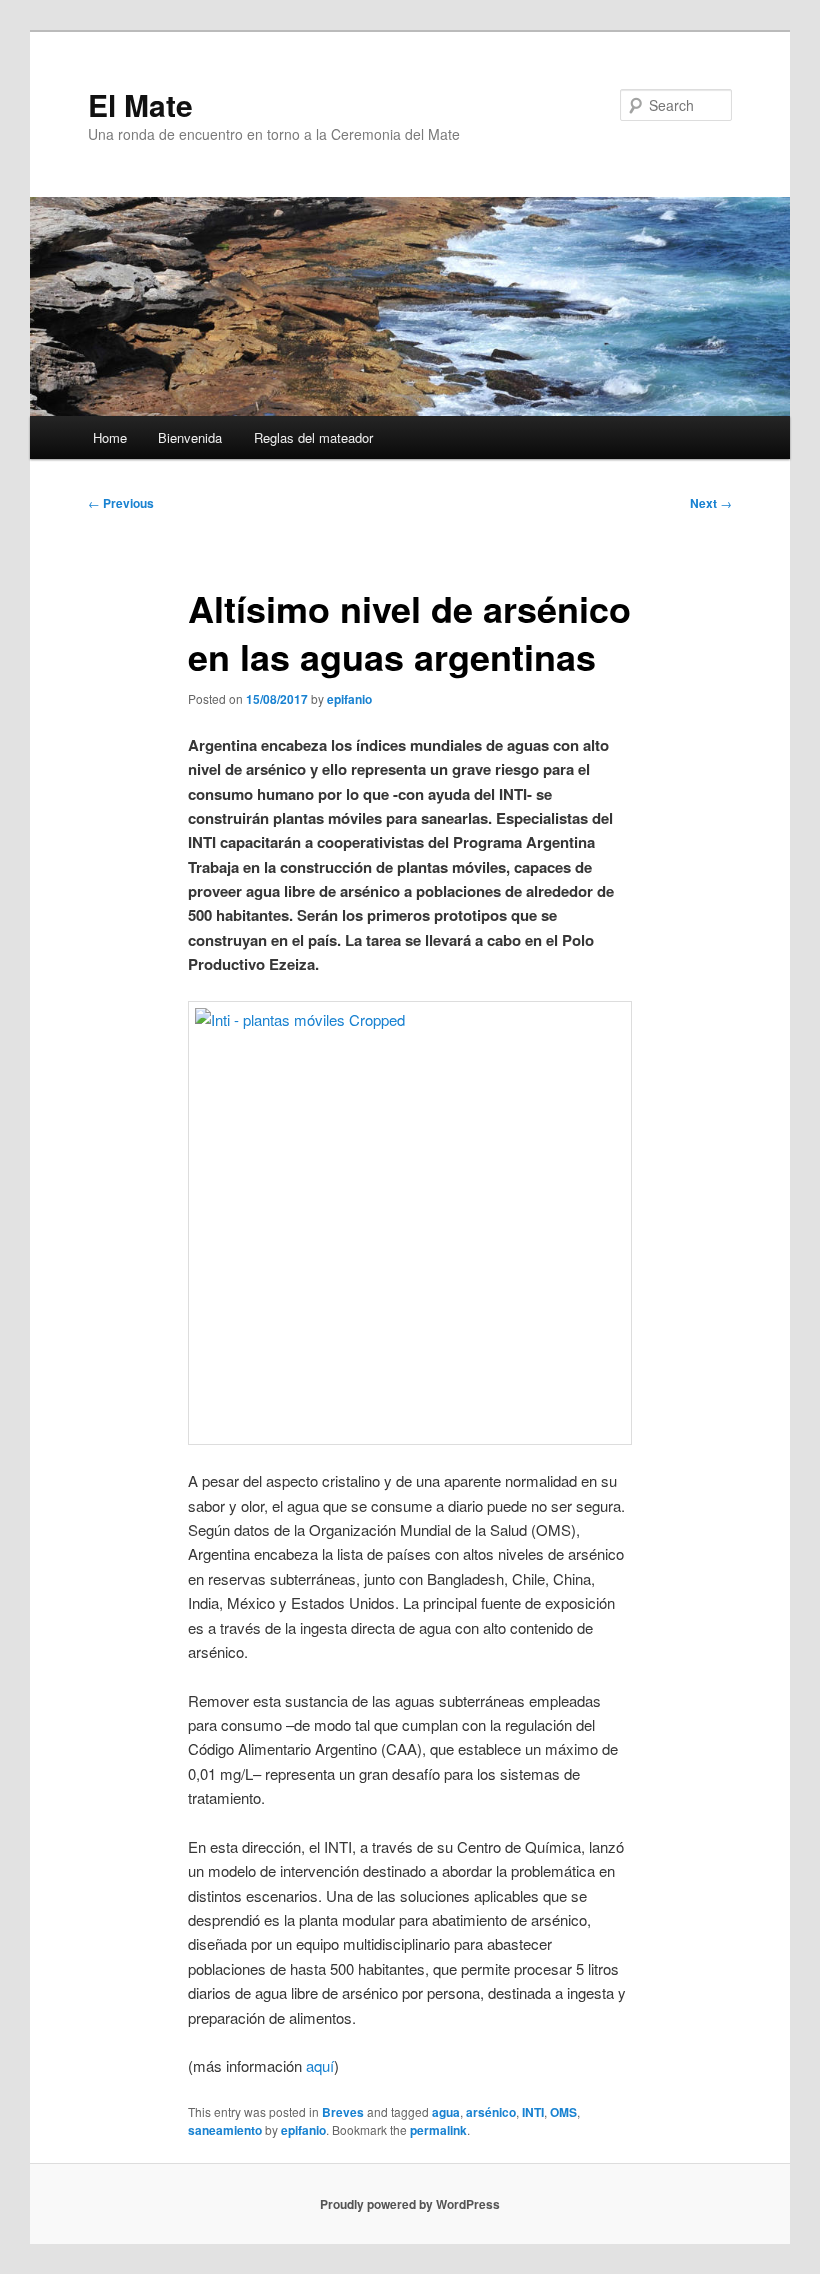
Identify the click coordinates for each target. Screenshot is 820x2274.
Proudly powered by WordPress (410, 2204)
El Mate (140, 104)
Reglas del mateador (313, 437)
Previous (121, 503)
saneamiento (225, 2130)
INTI (533, 2112)
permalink (438, 2130)
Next (711, 503)
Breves (343, 2112)
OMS (563, 2112)
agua (446, 2112)
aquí (320, 2065)
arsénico (491, 2112)
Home (110, 437)
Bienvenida (190, 437)
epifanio (349, 699)
